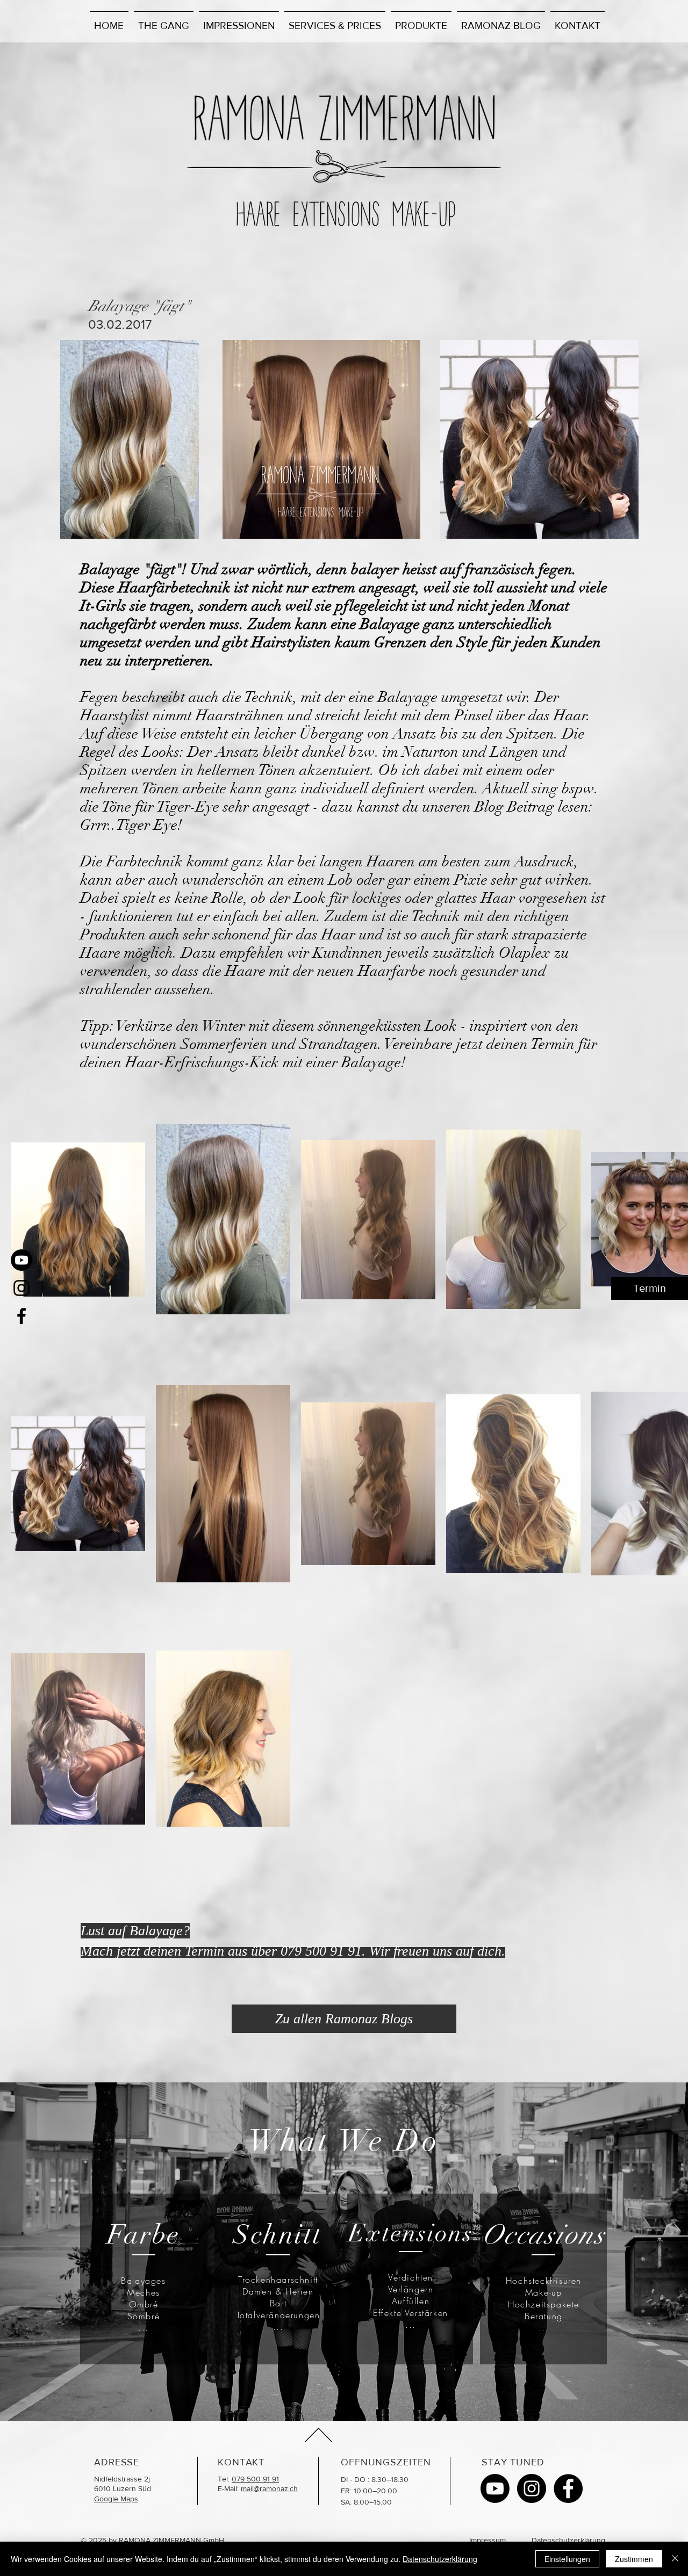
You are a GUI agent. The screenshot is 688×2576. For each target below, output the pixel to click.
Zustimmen (634, 2559)
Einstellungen (567, 2559)
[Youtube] (495, 2488)
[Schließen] (675, 2559)
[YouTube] (21, 1260)
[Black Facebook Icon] (21, 1316)
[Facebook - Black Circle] (568, 2488)
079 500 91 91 (255, 2479)
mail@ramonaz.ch (269, 2488)
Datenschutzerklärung (568, 2540)
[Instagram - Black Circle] (532, 2488)
